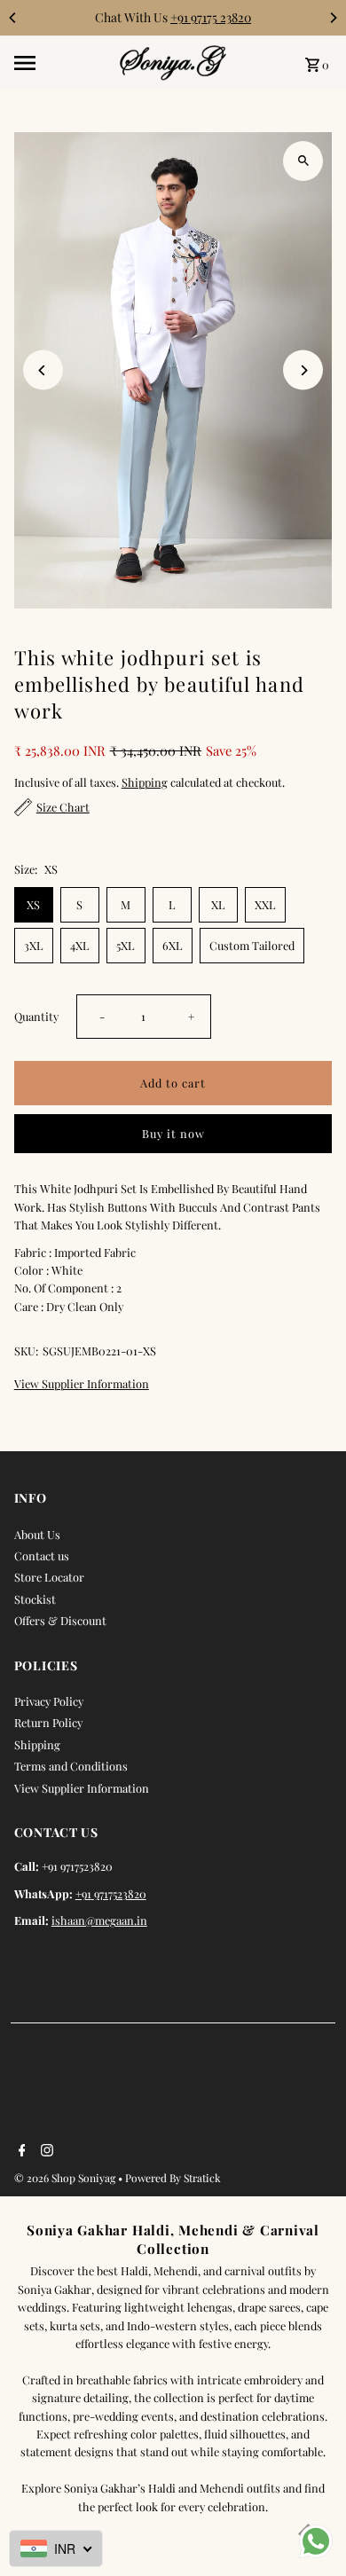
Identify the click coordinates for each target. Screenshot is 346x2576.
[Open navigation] (61, 63)
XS (33, 904)
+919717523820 (111, 1893)
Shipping (145, 782)
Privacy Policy (49, 1701)
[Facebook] (20, 2151)
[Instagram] (45, 2151)
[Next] (333, 18)
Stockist (35, 1599)
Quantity (36, 1016)
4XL (80, 945)
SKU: (26, 1351)
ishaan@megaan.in (99, 1920)
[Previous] (13, 18)
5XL (126, 945)
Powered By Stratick (173, 2178)
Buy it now (173, 1133)
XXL (265, 904)
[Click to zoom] (303, 161)
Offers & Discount (60, 1620)
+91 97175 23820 (211, 17)
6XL (173, 945)
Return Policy (48, 1722)
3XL (34, 945)
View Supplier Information (82, 1384)
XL (218, 904)
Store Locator (49, 1577)
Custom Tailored (252, 945)
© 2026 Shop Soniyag (66, 2178)
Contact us (42, 1555)
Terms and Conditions (71, 1766)
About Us (37, 1534)
